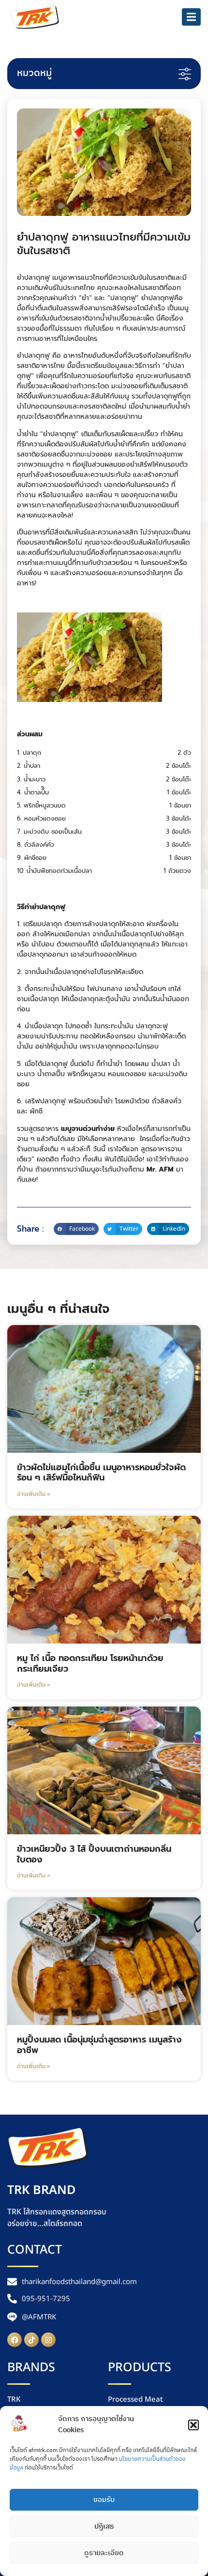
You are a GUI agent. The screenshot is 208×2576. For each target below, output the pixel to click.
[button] (193, 2425)
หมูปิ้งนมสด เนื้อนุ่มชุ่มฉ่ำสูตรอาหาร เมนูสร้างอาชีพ (99, 2045)
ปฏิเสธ (104, 2526)
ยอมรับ (104, 2500)
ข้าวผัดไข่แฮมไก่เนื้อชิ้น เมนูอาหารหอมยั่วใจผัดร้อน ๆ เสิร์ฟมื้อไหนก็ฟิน (101, 1473)
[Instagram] (48, 2340)
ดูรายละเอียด (104, 2553)
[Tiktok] (31, 2340)
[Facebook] (15, 2340)
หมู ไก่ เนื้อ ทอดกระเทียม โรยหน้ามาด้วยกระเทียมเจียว (90, 1663)
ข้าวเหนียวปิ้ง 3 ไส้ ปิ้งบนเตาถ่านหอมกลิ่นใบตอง (94, 1854)
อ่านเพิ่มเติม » (33, 1494)
